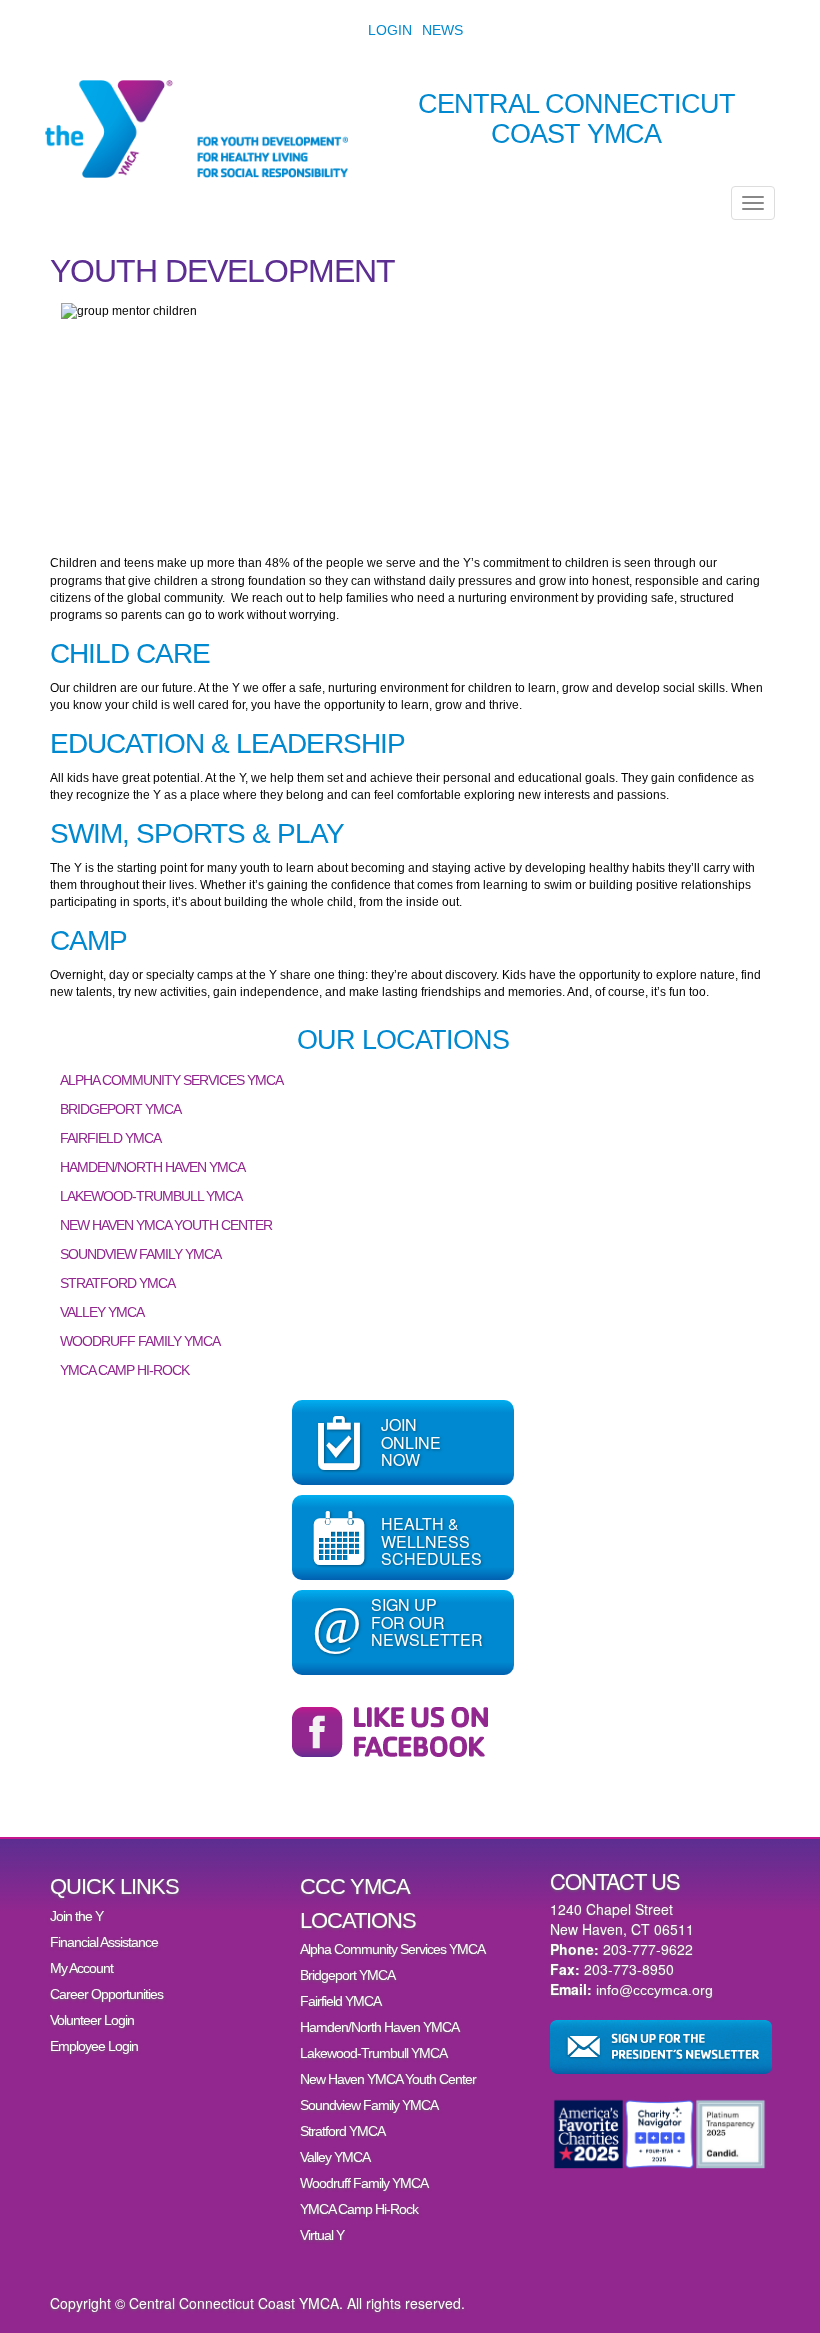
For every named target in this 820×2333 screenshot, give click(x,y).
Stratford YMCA (117, 1283)
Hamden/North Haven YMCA (152, 1167)
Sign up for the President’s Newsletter (661, 2047)
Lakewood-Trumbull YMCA (151, 1196)
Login (390, 30)
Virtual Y (322, 2235)
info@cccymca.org (654, 1990)
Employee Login (94, 2046)
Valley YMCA (102, 1312)
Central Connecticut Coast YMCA (576, 119)
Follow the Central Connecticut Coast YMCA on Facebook (403, 1732)
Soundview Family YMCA (140, 1254)
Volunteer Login (92, 2020)
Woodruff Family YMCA (140, 1341)
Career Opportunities (106, 1994)
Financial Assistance (104, 1942)
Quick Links (114, 1886)
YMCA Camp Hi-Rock (124, 1370)
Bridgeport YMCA (120, 1109)
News (442, 30)
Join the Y (76, 1916)
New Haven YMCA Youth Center (166, 1225)
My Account (81, 1968)
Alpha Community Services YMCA (171, 1080)
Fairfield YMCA (110, 1138)
